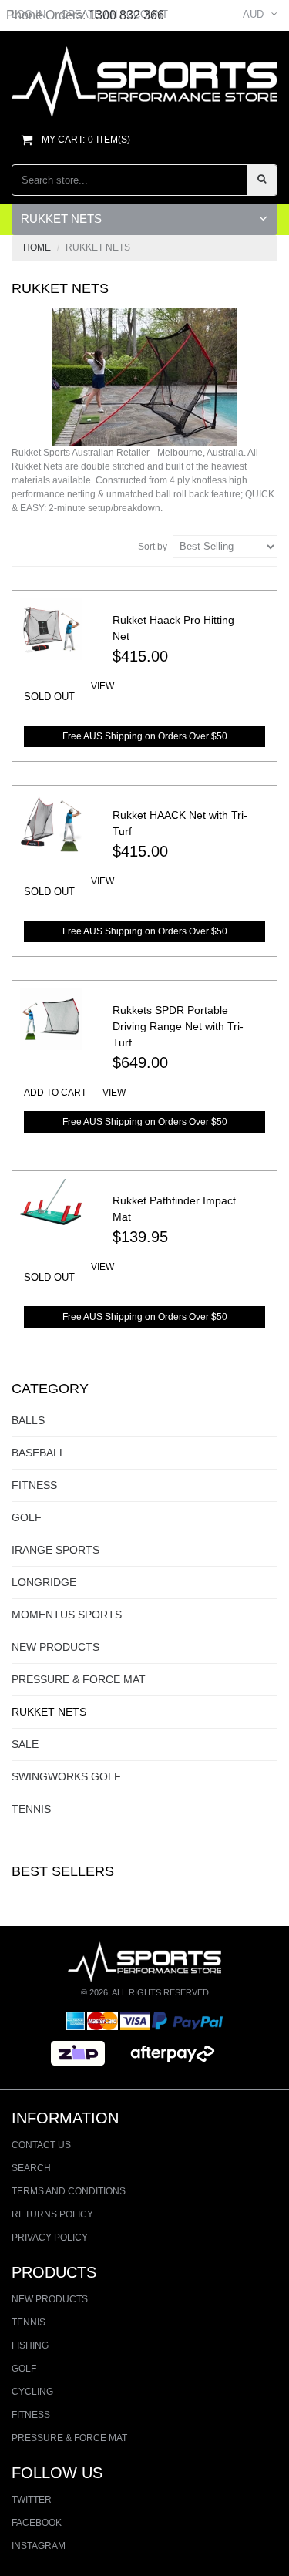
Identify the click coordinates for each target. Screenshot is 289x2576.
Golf (27, 1517)
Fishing (30, 2345)
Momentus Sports (67, 1615)
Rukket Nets (49, 1712)
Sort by (153, 547)
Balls (28, 1420)
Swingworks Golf (66, 1776)
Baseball (39, 1453)
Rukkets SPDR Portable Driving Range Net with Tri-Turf (178, 1026)
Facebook (37, 2523)
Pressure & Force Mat (79, 1679)
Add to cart (55, 1093)
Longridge (44, 1582)
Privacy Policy (50, 2238)
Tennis (31, 1809)
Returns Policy (52, 2214)
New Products (55, 1647)
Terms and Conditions (69, 2191)
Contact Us (41, 2145)
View (102, 686)
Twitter (32, 2500)
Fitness (34, 1485)
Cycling (32, 2392)
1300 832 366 (126, 15)
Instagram (39, 2546)
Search (31, 2168)
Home (37, 247)
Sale (25, 1744)
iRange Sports (55, 1550)
